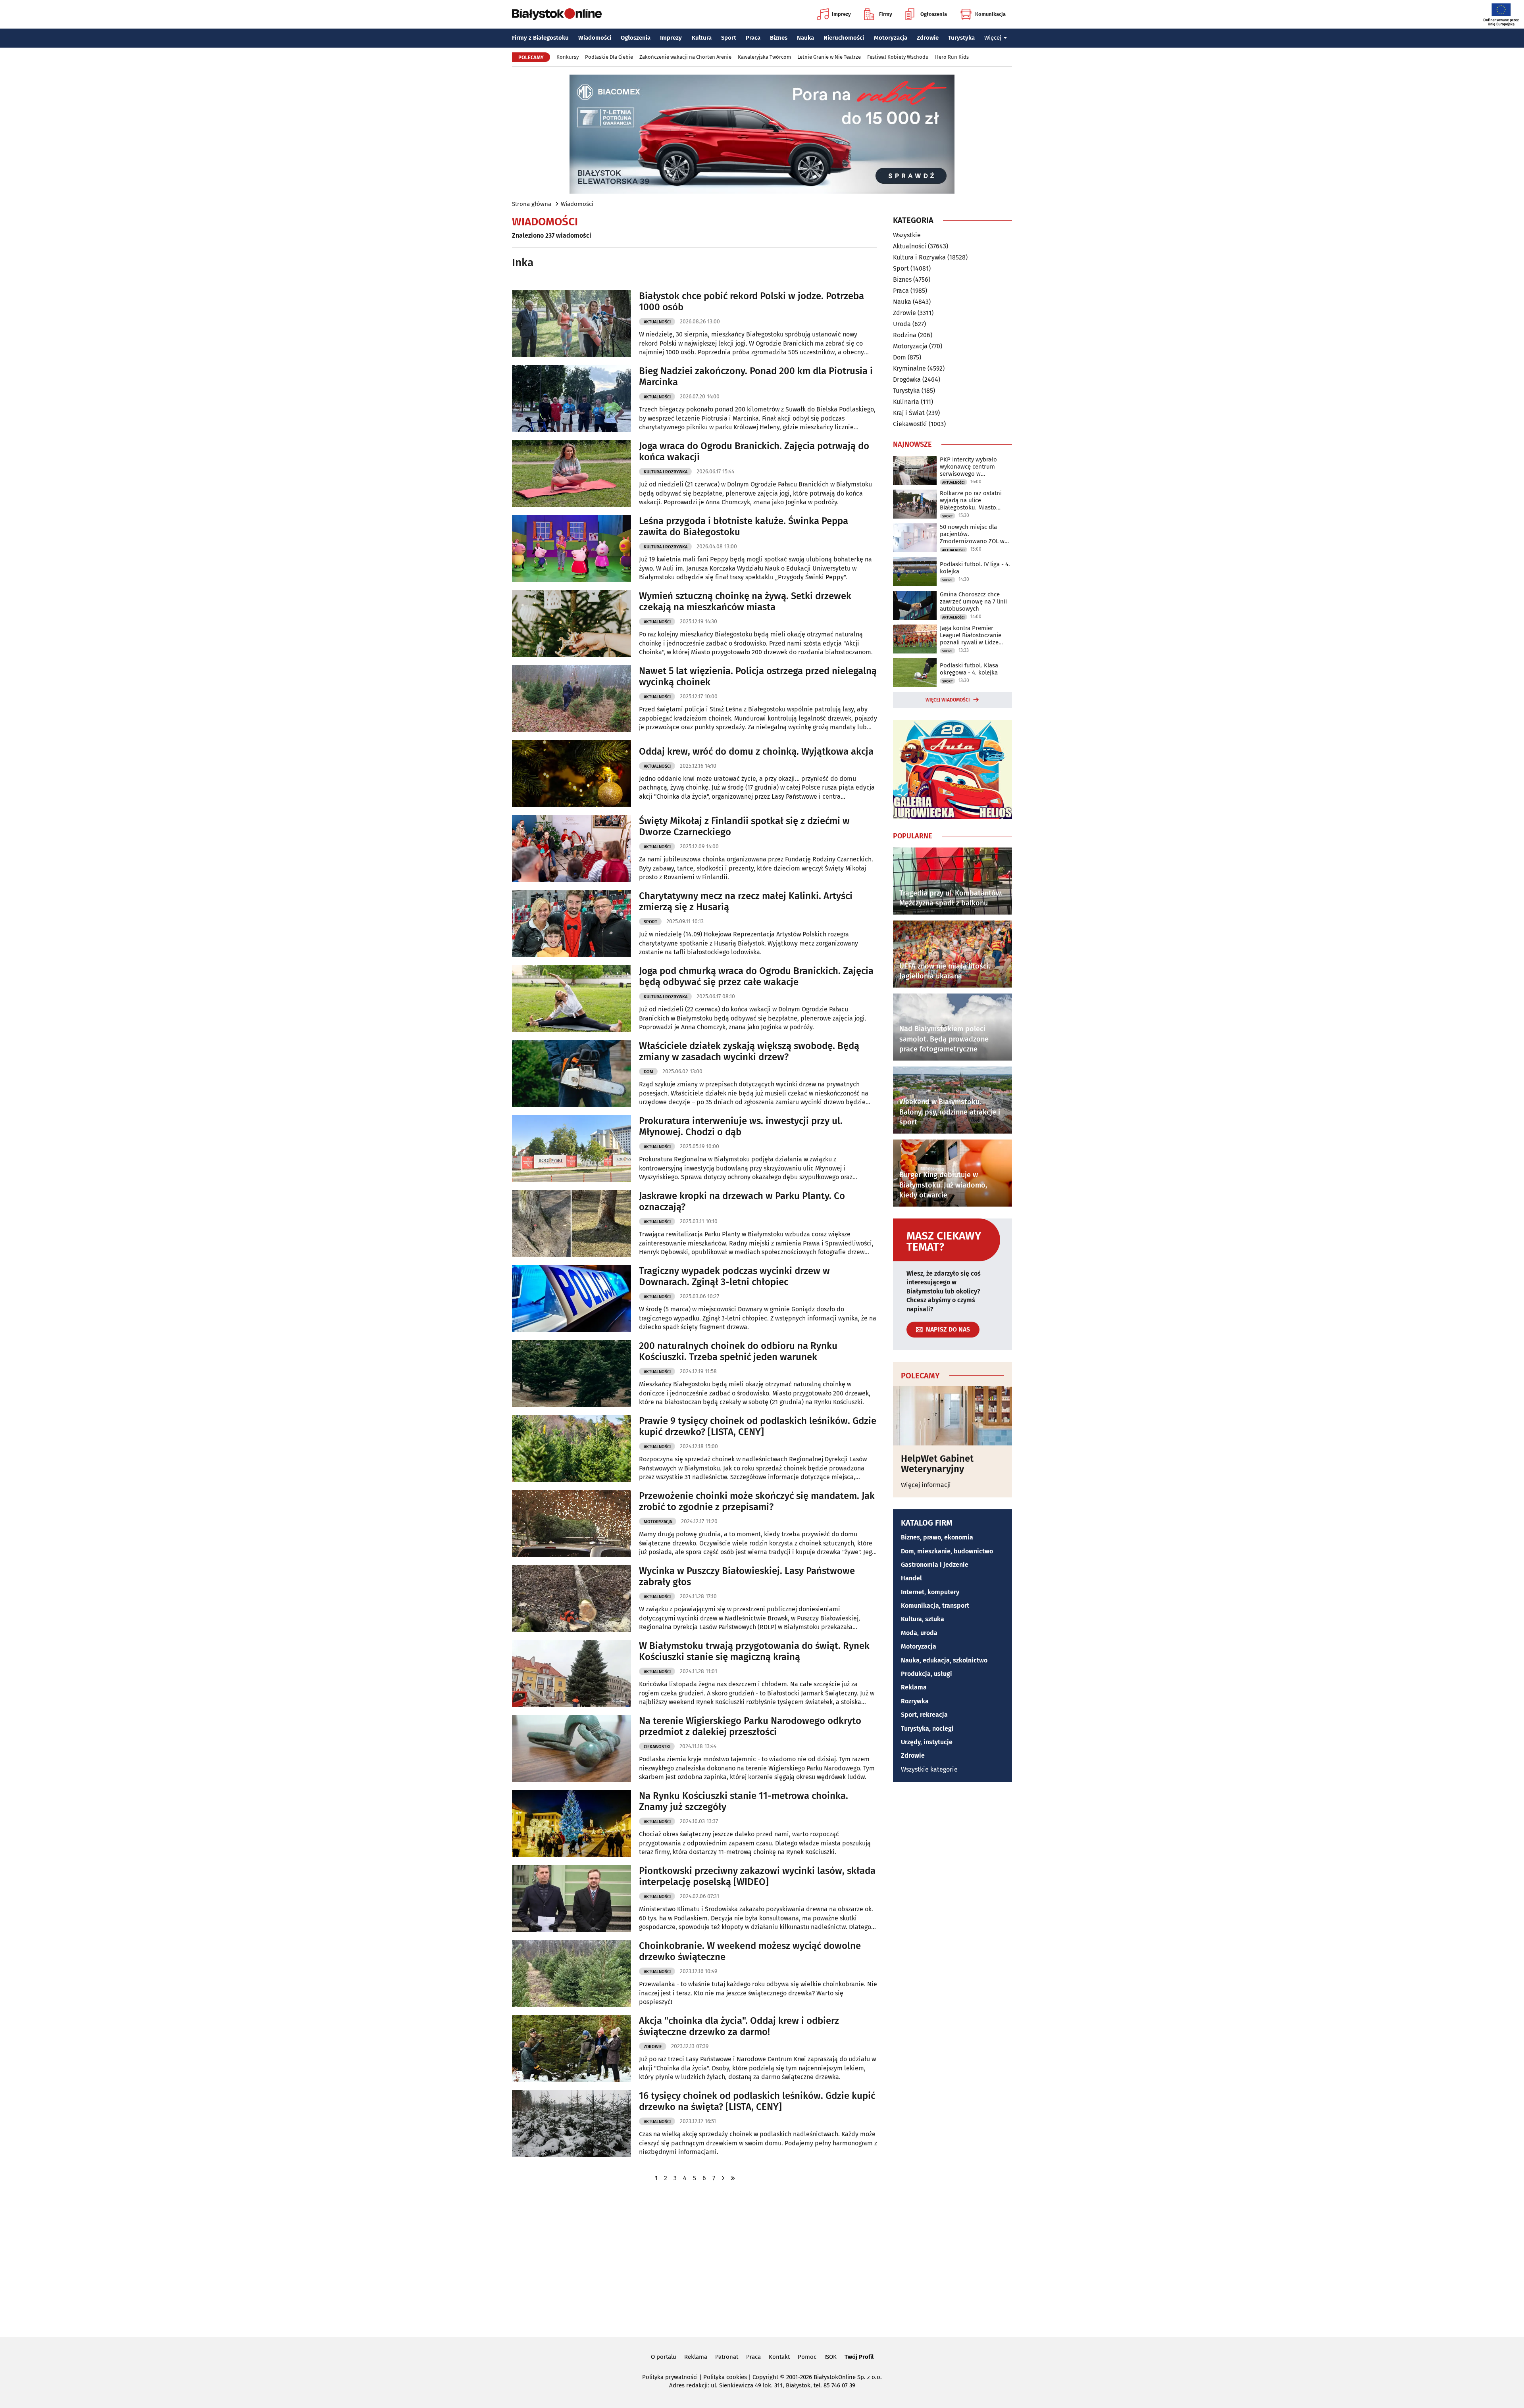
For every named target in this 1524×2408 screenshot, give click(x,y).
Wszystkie (907, 235)
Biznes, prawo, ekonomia (937, 1537)
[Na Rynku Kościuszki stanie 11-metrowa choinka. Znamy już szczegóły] (571, 1823)
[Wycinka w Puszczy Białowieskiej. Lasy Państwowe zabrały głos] (571, 1598)
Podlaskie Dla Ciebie (609, 57)
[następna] (723, 2178)
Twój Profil (859, 2357)
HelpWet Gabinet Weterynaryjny (937, 1464)
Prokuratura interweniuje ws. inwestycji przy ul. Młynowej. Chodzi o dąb (741, 1127)
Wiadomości (595, 38)
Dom (648, 1072)
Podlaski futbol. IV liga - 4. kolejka (975, 568)
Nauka (805, 38)
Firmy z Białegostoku (540, 38)
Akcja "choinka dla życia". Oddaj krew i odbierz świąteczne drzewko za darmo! (739, 2027)
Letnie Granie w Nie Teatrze (829, 57)
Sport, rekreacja (924, 1715)
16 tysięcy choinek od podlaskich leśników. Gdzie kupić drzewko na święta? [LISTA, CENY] (757, 2101)
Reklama (914, 1687)
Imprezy (841, 14)
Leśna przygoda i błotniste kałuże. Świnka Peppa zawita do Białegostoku (744, 527)
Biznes (779, 38)
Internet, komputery (930, 1592)
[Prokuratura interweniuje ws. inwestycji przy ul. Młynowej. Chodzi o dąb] (571, 1148)
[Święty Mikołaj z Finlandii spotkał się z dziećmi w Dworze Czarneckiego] (571, 848)
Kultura (702, 38)
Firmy (886, 14)
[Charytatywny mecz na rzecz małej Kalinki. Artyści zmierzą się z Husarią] (571, 923)
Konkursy (568, 57)
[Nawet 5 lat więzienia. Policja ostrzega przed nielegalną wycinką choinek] (571, 699)
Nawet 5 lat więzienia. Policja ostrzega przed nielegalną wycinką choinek (758, 677)
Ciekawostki (657, 1747)
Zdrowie (928, 38)
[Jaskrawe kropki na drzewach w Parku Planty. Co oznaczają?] (571, 1223)
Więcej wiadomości (948, 700)
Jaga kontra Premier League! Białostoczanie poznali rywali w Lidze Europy (971, 635)
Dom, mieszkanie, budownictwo (947, 1551)
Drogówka (907, 380)
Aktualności (657, 322)
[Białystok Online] (557, 14)
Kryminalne (909, 368)
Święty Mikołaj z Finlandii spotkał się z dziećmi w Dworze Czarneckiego (744, 827)
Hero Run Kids (952, 57)
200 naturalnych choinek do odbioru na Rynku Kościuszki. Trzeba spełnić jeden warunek (738, 1352)
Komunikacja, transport (935, 1606)
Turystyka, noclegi (927, 1729)
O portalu (664, 2357)
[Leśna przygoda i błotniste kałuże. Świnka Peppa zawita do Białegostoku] (571, 549)
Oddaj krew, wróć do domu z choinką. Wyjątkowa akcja (756, 751)
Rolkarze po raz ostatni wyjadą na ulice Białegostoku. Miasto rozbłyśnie (971, 500)
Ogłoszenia (934, 14)
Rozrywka (915, 1701)
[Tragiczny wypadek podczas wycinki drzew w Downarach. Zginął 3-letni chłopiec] (571, 1298)
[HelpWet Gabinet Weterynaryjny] (952, 1416)
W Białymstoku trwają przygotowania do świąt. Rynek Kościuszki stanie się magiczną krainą (754, 1652)
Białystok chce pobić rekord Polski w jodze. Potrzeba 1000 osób (751, 302)
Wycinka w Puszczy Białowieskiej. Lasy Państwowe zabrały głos (747, 1577)
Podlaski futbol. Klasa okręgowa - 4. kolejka (969, 669)
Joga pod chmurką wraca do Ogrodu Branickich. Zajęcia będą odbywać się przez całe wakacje (756, 977)
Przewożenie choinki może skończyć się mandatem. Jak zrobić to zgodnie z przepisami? (757, 1502)
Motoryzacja (891, 38)
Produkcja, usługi (927, 1674)
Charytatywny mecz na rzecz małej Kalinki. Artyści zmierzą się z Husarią (746, 902)
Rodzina (905, 335)
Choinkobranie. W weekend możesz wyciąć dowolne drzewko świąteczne (750, 1952)
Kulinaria (906, 402)
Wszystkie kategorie (929, 1769)
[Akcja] (571, 2048)
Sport (729, 38)
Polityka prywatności (670, 2377)
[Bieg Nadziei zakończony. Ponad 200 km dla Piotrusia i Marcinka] (571, 399)
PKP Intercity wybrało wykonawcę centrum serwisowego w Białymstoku (968, 467)
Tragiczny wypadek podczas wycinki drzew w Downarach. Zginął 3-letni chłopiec (734, 1277)
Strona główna (532, 204)
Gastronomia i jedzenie (935, 1565)
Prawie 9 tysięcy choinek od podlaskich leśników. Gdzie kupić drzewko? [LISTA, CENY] (758, 1427)
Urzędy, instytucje (927, 1742)
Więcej (993, 38)
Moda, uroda (919, 1633)
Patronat (727, 2357)
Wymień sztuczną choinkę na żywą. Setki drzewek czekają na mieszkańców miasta (745, 602)
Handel (911, 1578)
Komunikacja (990, 14)
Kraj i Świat (909, 413)
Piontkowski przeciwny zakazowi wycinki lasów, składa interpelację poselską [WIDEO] (757, 1877)
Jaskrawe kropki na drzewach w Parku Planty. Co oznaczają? (742, 1202)
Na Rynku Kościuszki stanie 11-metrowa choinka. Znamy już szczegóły (744, 1802)
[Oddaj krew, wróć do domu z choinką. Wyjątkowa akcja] (571, 774)
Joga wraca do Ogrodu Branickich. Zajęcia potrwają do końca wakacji (754, 452)
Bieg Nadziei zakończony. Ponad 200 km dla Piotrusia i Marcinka (756, 377)
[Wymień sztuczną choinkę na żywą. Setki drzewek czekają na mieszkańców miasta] (571, 624)
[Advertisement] (762, 2259)
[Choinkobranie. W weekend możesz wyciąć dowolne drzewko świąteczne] (571, 1973)
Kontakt (779, 2357)
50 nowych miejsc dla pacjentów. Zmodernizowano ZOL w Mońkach (972, 534)
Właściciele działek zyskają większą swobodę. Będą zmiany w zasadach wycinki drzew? (749, 1052)
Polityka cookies (725, 2377)
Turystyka (961, 38)
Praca (753, 38)
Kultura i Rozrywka (666, 472)
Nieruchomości (844, 38)
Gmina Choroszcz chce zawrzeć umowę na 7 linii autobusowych (973, 602)
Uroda (902, 324)
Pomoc (807, 2357)
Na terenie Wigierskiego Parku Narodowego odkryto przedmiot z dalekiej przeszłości (750, 1727)
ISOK (830, 2357)
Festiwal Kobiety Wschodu (898, 57)
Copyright (765, 2377)
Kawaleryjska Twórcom (764, 57)
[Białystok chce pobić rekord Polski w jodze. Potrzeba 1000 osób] (571, 324)
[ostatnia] (733, 2178)
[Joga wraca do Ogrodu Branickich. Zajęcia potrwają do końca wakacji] (571, 474)
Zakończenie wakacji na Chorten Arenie (685, 57)
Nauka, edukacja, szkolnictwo (944, 1660)
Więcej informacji (926, 1485)
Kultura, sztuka (923, 1619)
